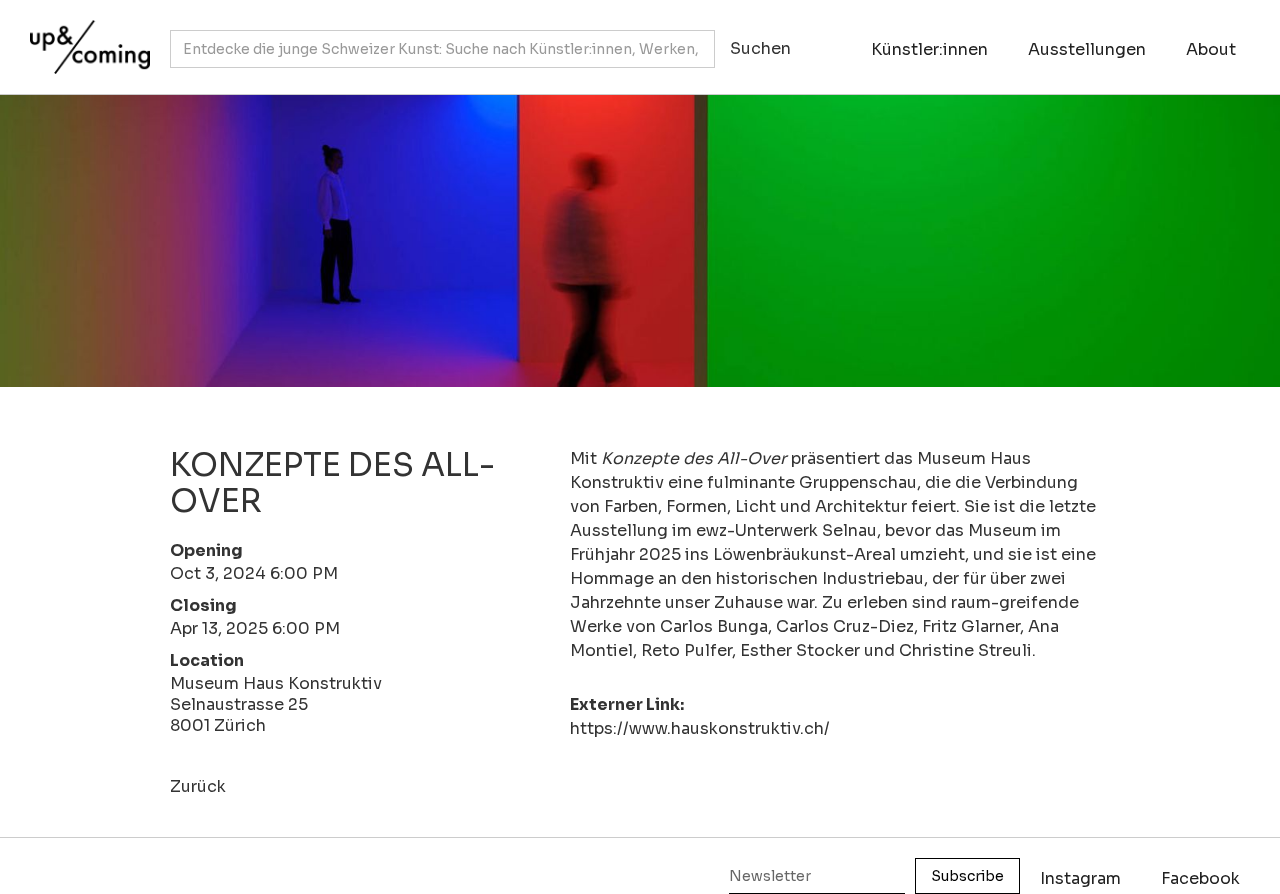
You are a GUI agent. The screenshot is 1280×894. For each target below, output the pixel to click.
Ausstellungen (1087, 49)
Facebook (1200, 878)
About (1211, 49)
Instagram (1080, 878)
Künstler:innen (929, 49)
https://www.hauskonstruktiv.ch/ (700, 728)
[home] (85, 37)
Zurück (198, 786)
